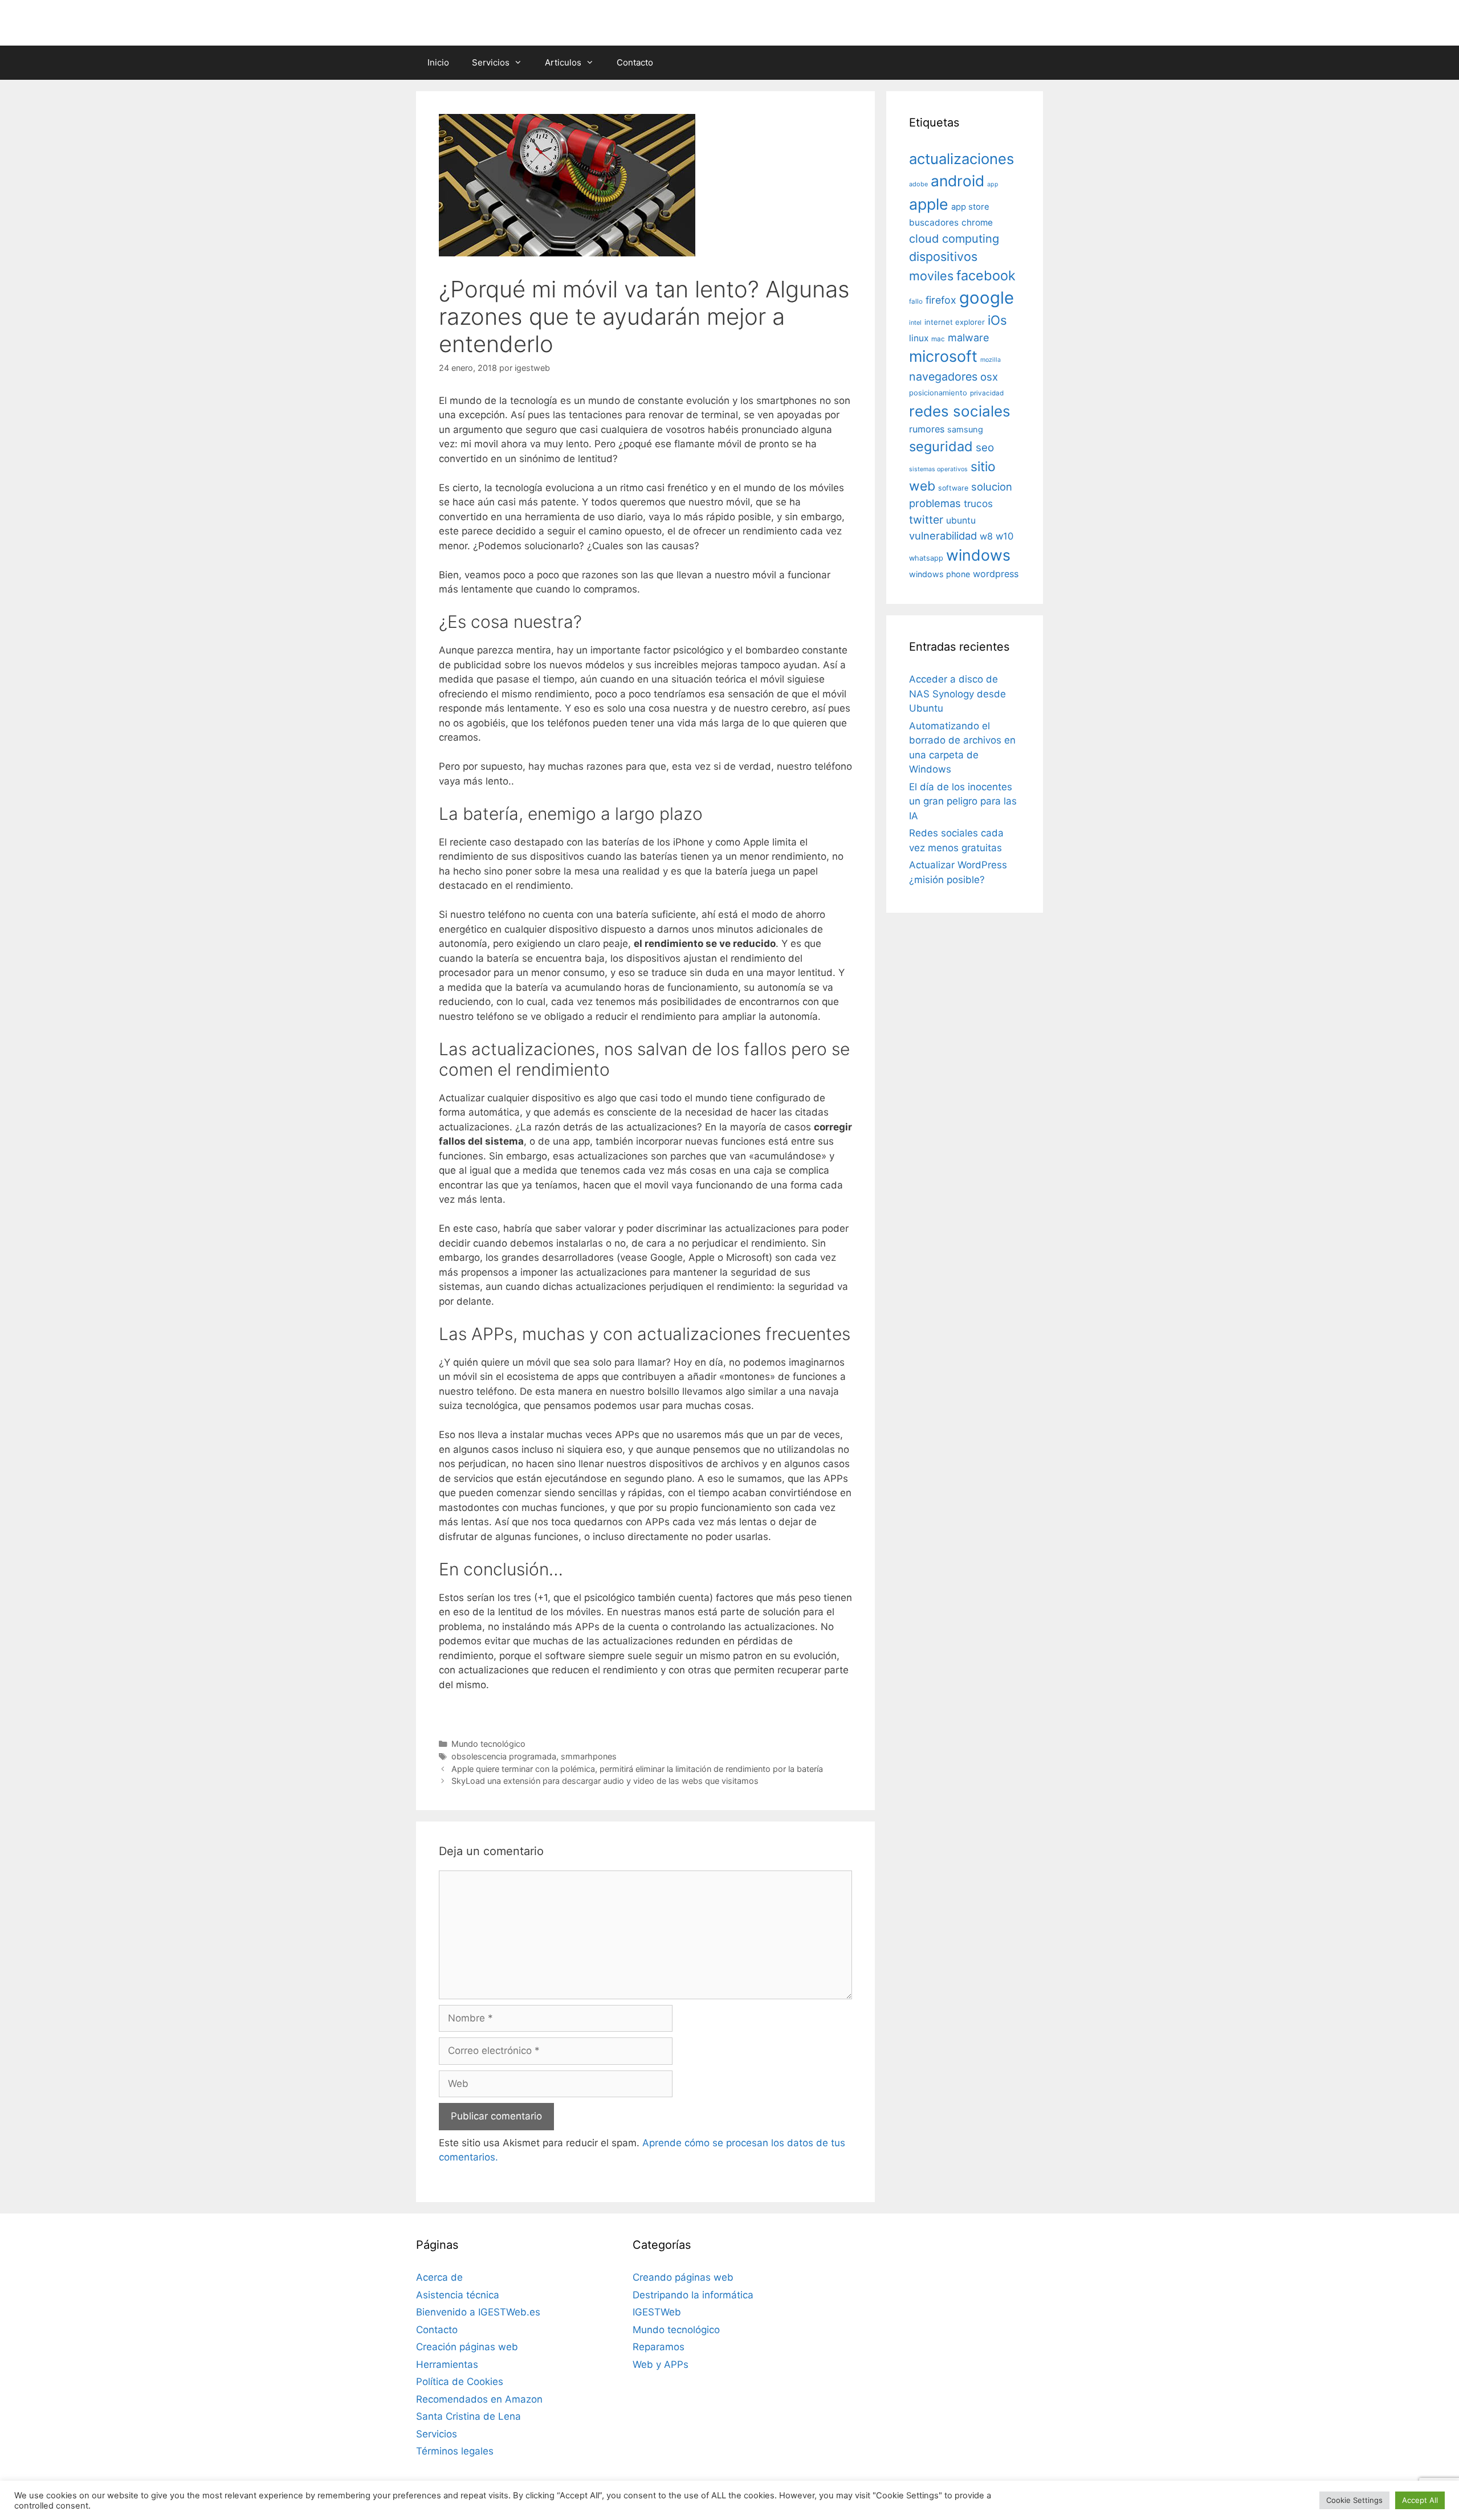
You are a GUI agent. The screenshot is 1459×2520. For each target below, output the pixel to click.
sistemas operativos (938, 469)
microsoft (943, 356)
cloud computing (954, 239)
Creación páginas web (467, 2347)
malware (969, 338)
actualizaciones (961, 159)
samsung (965, 430)
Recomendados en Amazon (479, 2399)
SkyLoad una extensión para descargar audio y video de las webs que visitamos (605, 1781)
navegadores (943, 377)
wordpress (996, 574)
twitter (926, 520)
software (953, 488)
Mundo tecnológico (488, 1744)
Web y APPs (661, 2364)
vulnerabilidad (943, 536)
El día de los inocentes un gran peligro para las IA (963, 801)
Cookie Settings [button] (1354, 2500)
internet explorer (955, 322)
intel (915, 322)
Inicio (438, 62)
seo (985, 448)
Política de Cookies (460, 2382)
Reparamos (659, 2347)
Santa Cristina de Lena (468, 2416)
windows (978, 555)
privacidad (987, 393)
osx (989, 377)
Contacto (635, 62)
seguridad (941, 446)
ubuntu (961, 520)
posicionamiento (938, 393)
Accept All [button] (1420, 2500)
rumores (927, 429)
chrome (977, 222)
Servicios (491, 62)
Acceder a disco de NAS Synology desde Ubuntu (957, 694)
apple (929, 204)
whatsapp (926, 558)
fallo (916, 301)
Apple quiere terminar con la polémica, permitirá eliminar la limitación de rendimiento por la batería (637, 1769)
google (987, 298)
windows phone (940, 574)
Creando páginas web (683, 2277)
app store (970, 207)
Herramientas (447, 2364)
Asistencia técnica (458, 2295)
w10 (1004, 536)
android (957, 181)
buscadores (934, 222)
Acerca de (439, 2277)
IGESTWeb (657, 2312)
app (993, 184)
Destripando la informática (693, 2295)
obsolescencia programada (504, 1756)
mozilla (991, 360)
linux (919, 338)
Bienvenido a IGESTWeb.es (478, 2312)
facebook (986, 275)
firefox (941, 300)
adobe (918, 184)
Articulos (563, 62)
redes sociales (960, 411)
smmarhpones (589, 1756)
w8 (986, 536)
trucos (978, 503)
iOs (997, 320)
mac (938, 339)
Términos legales (455, 2451)
